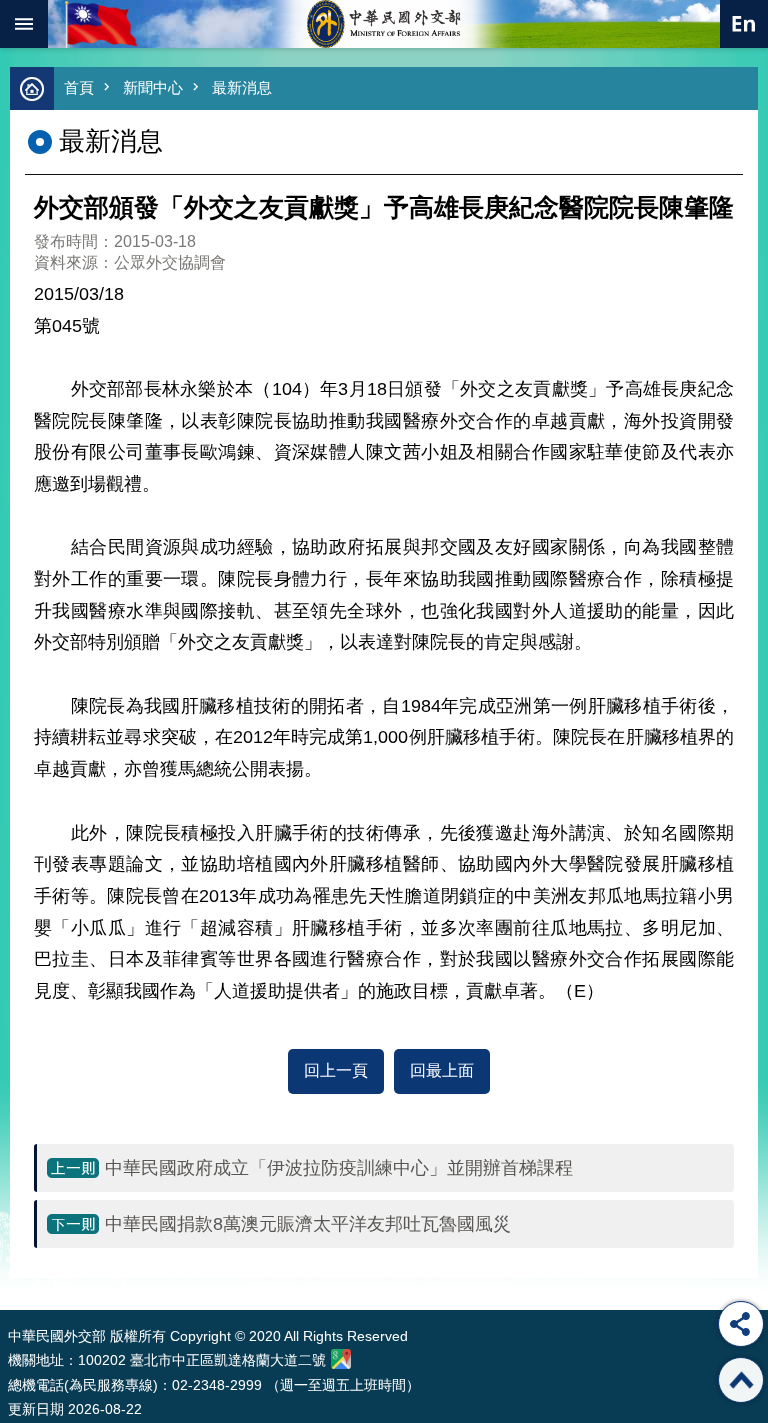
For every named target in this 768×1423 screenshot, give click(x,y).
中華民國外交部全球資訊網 (384, 24)
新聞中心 (153, 87)
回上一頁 (336, 1070)
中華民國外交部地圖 (341, 1359)
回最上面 (442, 1070)
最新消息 (242, 87)
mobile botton (24, 24)
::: (12, 1272)
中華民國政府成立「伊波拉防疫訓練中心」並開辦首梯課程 (339, 1168)
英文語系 (744, 24)
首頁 (79, 87)
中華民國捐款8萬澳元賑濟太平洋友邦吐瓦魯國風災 (308, 1224)
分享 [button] (741, 1324)
